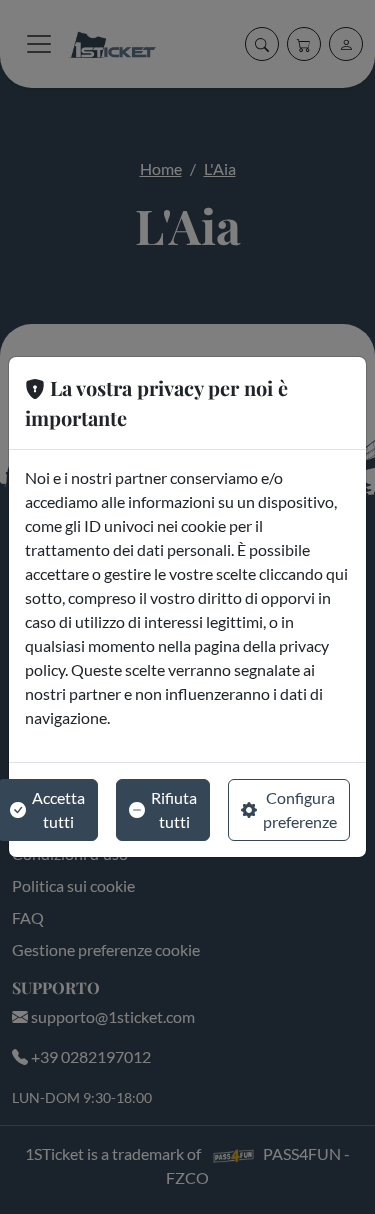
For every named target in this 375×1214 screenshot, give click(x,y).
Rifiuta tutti (174, 809)
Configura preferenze (300, 809)
